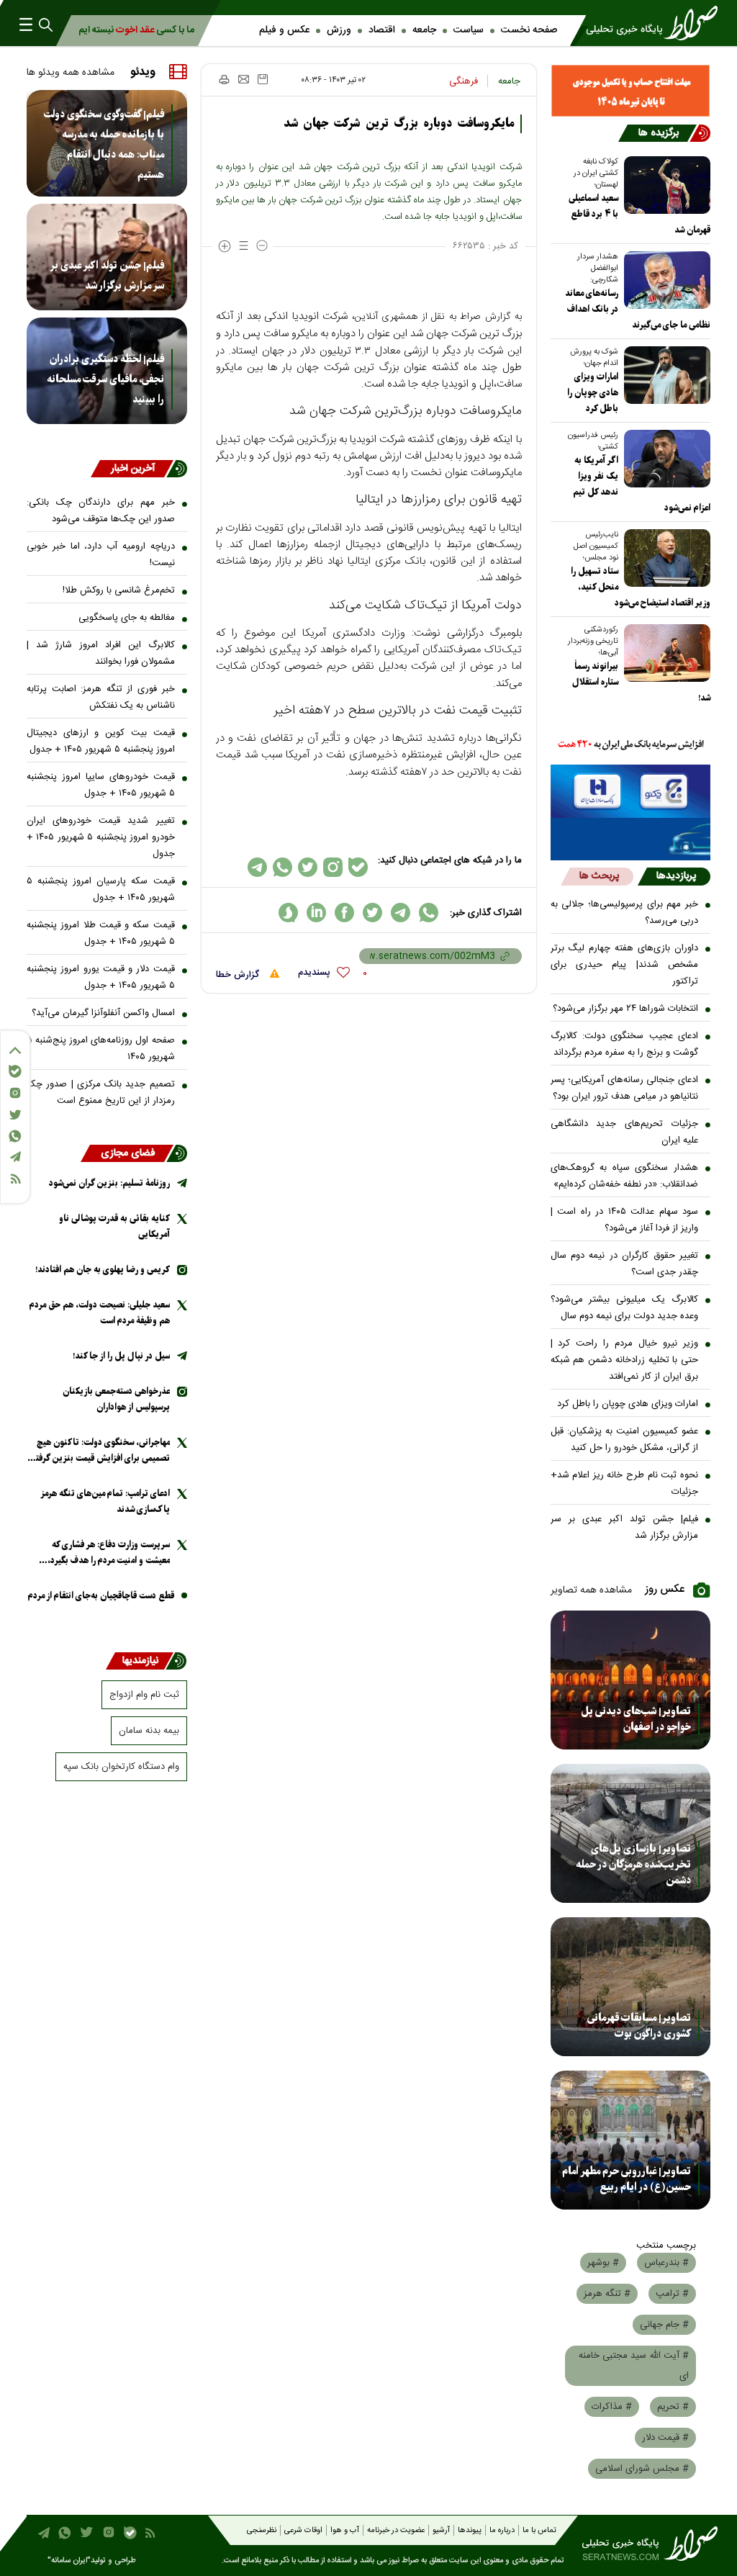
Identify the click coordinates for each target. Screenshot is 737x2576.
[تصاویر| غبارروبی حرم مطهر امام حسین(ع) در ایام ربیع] (631, 2140)
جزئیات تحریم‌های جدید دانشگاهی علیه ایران (625, 1132)
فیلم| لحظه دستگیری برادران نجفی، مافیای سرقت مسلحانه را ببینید (105, 379)
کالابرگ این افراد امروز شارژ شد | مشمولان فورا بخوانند (101, 653)
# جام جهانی (664, 2325)
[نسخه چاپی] (223, 79)
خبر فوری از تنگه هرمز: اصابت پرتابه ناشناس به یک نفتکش (101, 697)
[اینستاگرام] (15, 1093)
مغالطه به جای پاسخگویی (127, 618)
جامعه (424, 30)
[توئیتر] (15, 1115)
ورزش (339, 30)
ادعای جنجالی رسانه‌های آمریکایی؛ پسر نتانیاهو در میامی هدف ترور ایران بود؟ (625, 1088)
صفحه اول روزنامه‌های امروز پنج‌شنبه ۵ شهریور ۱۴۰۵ (101, 1049)
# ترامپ (672, 2294)
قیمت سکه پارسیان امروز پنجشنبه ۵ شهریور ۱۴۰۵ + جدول (101, 890)
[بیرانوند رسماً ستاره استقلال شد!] (664, 653)
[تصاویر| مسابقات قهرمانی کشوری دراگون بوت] (631, 1987)
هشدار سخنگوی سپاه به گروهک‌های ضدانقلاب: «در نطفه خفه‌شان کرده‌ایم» (625, 1176)
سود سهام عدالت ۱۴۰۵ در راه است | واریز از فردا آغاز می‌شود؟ (625, 1220)
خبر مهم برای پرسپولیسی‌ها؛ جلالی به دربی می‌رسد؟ (625, 913)
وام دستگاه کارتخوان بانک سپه (121, 1767)
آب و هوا (345, 2531)
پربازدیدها (676, 876)
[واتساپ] (15, 1136)
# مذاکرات (612, 2407)
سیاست (469, 30)
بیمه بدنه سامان (149, 1731)
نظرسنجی (262, 2531)
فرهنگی (464, 81)
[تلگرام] (15, 1157)
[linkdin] (316, 913)
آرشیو (441, 2531)
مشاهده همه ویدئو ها (71, 73)
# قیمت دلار (665, 2438)
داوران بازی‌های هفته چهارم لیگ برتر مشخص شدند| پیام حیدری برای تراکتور (625, 965)
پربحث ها (599, 876)
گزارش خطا (239, 975)
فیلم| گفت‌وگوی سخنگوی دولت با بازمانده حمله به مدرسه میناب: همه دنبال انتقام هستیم (104, 145)
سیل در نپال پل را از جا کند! (121, 1356)
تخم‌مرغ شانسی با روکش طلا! (119, 590)
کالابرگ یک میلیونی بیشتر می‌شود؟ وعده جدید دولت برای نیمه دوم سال (625, 1308)
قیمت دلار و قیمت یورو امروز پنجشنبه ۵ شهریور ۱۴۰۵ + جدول (101, 977)
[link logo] (646, 23)
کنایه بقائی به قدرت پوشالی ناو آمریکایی (114, 1226)
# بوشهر (603, 2263)
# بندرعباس (666, 2263)
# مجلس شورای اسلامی (642, 2469)
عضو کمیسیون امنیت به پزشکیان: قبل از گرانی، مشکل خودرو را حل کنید (625, 1440)
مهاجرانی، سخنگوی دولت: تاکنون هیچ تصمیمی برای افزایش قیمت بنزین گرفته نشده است (101, 1451)
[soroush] (288, 913)
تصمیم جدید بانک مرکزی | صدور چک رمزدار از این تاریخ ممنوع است (101, 1093)
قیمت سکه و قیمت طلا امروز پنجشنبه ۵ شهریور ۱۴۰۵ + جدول (101, 933)
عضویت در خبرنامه (396, 2531)
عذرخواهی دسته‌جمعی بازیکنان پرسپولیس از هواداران (116, 1399)
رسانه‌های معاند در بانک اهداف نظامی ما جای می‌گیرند (638, 309)
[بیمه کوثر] (631, 839)
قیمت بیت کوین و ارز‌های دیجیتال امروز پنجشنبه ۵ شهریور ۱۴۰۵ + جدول (101, 741)
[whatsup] (429, 913)
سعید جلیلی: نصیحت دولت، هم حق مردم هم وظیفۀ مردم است (100, 1313)
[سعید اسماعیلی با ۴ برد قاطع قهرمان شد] (664, 185)
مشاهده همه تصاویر (591, 1590)
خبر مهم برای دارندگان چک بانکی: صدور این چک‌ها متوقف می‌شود (101, 511)
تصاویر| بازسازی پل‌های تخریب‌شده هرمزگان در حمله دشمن (633, 1865)
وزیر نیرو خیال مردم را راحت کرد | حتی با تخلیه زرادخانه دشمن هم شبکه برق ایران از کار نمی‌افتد (625, 1360)
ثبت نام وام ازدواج (144, 1695)
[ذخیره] (263, 79)
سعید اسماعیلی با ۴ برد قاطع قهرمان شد (639, 214)
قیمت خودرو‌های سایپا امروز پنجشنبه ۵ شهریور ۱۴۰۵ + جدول (101, 785)
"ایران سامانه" (69, 2561)
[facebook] (344, 913)
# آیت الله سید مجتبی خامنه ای (634, 2366)
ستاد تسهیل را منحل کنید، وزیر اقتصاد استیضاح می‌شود (641, 587)
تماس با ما (539, 2531)
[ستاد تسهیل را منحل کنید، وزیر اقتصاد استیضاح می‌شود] (664, 558)
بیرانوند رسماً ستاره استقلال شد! (641, 682)
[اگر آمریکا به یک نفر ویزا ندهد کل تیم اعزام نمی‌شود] (664, 459)
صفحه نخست (529, 30)
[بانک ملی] (631, 745)
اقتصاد (382, 30)
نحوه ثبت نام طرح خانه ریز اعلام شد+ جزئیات (625, 1483)
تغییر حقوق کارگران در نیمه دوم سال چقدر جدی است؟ (625, 1264)
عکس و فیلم (284, 30)
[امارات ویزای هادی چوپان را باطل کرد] (664, 375)
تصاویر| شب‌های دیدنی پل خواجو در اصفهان (636, 1719)
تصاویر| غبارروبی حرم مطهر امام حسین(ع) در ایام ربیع (627, 2179)
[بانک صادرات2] (631, 791)
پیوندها (470, 2531)
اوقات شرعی (303, 2531)
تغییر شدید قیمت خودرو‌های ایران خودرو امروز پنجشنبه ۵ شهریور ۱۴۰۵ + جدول (101, 837)
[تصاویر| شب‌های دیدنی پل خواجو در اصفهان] (631, 1680)
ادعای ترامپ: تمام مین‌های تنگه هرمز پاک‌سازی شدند (105, 1501)
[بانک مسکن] (631, 91)
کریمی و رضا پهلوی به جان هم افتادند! (103, 1270)
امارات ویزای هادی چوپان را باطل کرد (628, 1404)
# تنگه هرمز (607, 2294)
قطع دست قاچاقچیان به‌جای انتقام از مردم (101, 1596)
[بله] (15, 1071)
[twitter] (372, 913)
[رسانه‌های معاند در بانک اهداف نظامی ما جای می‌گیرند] (664, 280)
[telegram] (401, 913)
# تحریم (673, 2407)
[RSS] (15, 1179)
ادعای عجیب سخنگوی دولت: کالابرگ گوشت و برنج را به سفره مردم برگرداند (625, 1044)
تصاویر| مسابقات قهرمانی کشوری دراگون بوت (639, 2026)
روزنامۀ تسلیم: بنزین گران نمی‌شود (109, 1183)
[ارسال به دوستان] (244, 79)
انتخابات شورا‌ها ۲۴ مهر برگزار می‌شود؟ (625, 1009)
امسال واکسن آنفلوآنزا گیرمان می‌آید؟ (103, 1013)
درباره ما (502, 2531)
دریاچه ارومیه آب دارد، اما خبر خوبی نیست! (101, 555)
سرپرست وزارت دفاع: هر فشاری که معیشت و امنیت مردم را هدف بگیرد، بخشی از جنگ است (109, 1553)
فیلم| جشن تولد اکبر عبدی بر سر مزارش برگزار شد (625, 1527)
